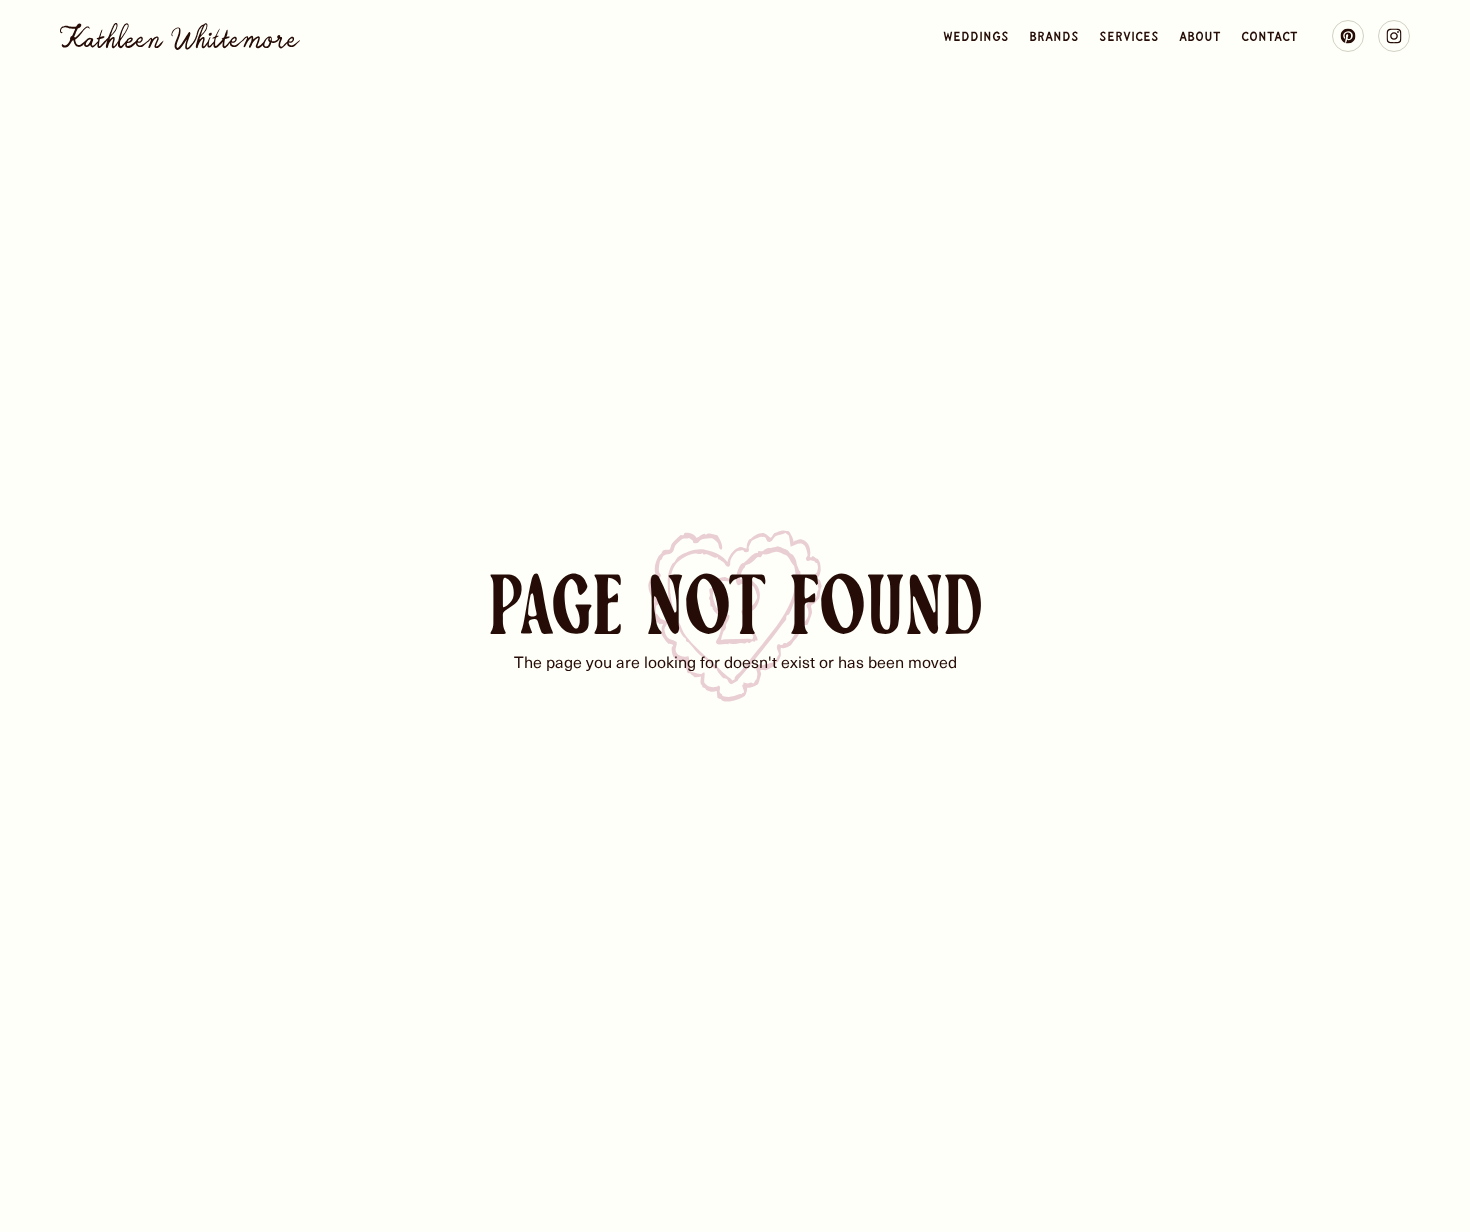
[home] (180, 36)
